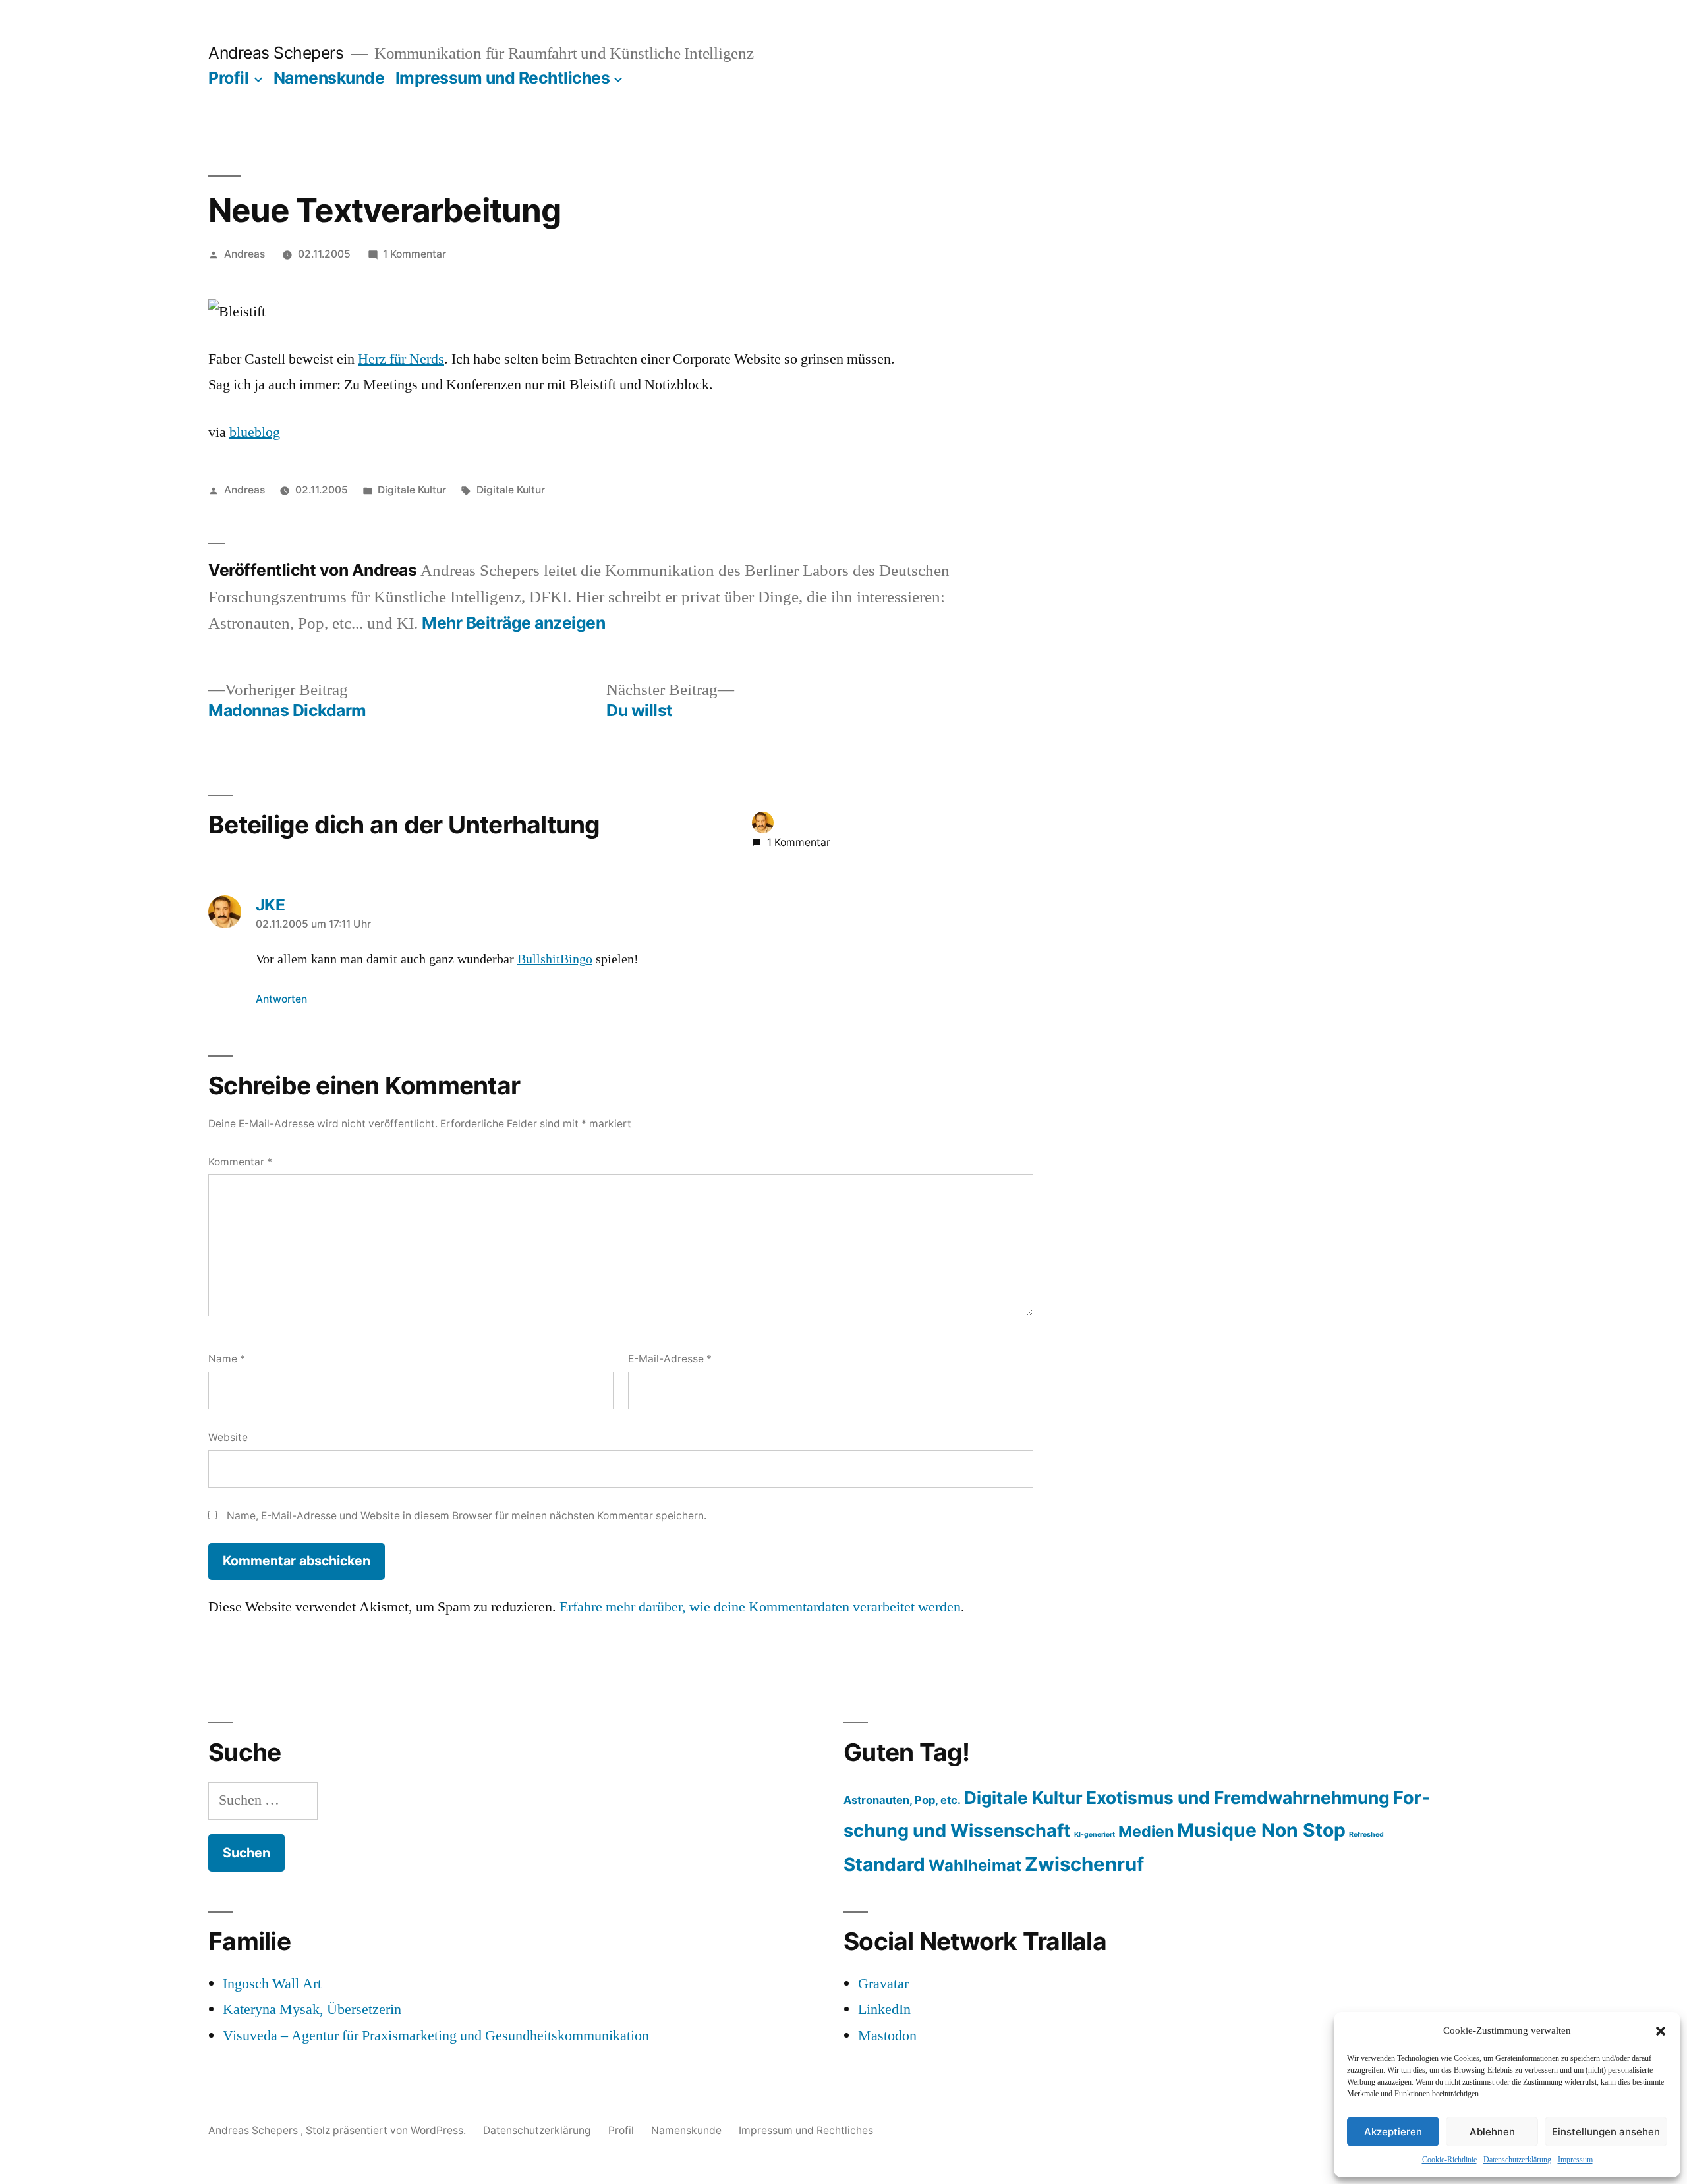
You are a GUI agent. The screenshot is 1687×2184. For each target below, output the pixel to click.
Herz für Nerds (401, 359)
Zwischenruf (1084, 1864)
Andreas (244, 254)
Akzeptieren (1393, 2132)
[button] (1661, 2031)
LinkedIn (884, 2009)
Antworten (281, 999)
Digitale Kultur (412, 490)
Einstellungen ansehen (1606, 2132)
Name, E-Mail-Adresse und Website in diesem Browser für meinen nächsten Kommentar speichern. (467, 1516)
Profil (228, 78)
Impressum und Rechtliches (503, 78)
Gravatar (883, 1984)
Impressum (1575, 2160)
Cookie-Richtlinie (1449, 2160)
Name (227, 1359)
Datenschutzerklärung (1517, 2160)
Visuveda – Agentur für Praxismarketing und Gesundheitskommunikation (436, 2036)
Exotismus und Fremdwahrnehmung (1238, 1797)
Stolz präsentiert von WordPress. (387, 2130)
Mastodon (887, 2036)
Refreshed (1366, 1834)
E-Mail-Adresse (670, 1359)
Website (228, 1437)
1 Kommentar (415, 254)
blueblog (255, 432)
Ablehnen (1492, 2132)
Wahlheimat (975, 1865)
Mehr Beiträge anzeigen (513, 623)
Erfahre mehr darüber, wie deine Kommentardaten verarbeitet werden (760, 1607)
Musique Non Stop (1261, 1830)
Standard (884, 1864)
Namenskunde (329, 78)
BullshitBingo (555, 959)
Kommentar (240, 1162)
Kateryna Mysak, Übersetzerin (312, 2009)
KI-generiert (1095, 1834)
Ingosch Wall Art (272, 1984)
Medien (1146, 1831)
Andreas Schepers (278, 53)
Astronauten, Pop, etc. (902, 1800)
